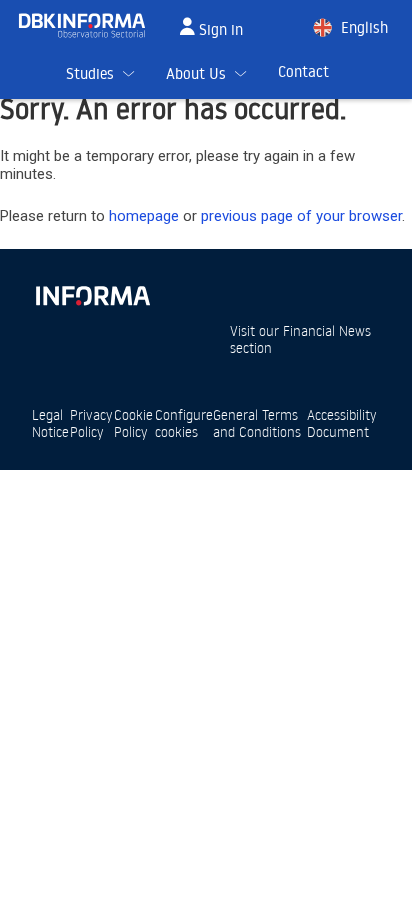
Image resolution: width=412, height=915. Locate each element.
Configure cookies (184, 423)
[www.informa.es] (92, 291)
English (364, 27)
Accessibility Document (342, 423)
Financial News (327, 330)
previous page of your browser (301, 216)
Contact (303, 71)
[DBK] (90, 25)
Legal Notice (50, 423)
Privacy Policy (91, 423)
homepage (144, 216)
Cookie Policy (133, 423)
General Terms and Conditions (257, 423)
